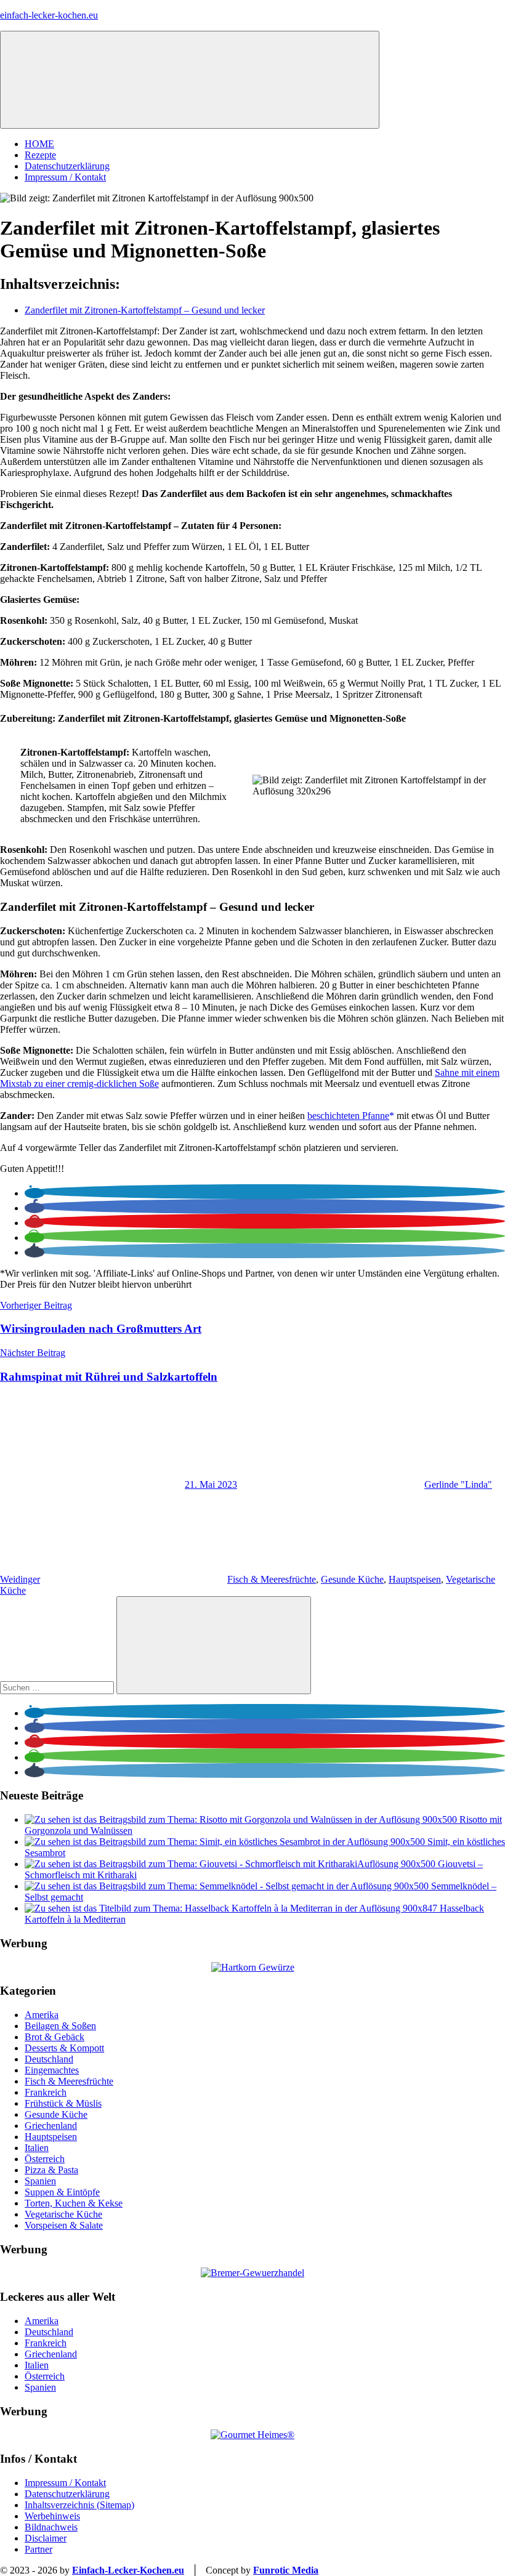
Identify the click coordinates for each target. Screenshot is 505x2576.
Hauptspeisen (415, 1579)
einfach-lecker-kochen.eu (49, 15)
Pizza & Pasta (51, 2170)
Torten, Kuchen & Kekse (74, 2203)
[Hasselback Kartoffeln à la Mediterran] (232, 1908)
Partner (38, 2549)
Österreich (45, 2159)
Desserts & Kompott (64, 2048)
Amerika (42, 2015)
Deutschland (49, 2059)
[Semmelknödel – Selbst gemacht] (228, 1886)
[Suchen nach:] (58, 1687)
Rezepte (40, 155)
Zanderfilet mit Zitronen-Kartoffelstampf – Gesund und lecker (145, 310)
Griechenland (51, 2126)
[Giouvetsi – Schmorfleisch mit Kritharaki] (231, 1864)
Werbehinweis (52, 2516)
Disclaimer (46, 2538)
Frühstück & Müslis (63, 2103)
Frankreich (46, 2092)
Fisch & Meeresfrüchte (272, 1579)
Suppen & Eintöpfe (62, 2192)
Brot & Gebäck (55, 2037)
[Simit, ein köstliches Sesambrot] (226, 1842)
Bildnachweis (51, 2527)
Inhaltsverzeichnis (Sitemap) (79, 2505)
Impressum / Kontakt (65, 177)
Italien (37, 2148)
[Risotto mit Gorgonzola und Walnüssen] (242, 1819)
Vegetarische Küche (63, 2214)
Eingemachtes (52, 2070)
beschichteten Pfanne (348, 1116)
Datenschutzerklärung (67, 166)
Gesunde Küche (352, 1579)
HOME (39, 144)
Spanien (40, 2181)
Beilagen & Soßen (60, 2026)
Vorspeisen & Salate (64, 2225)
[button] (34, 1193)
